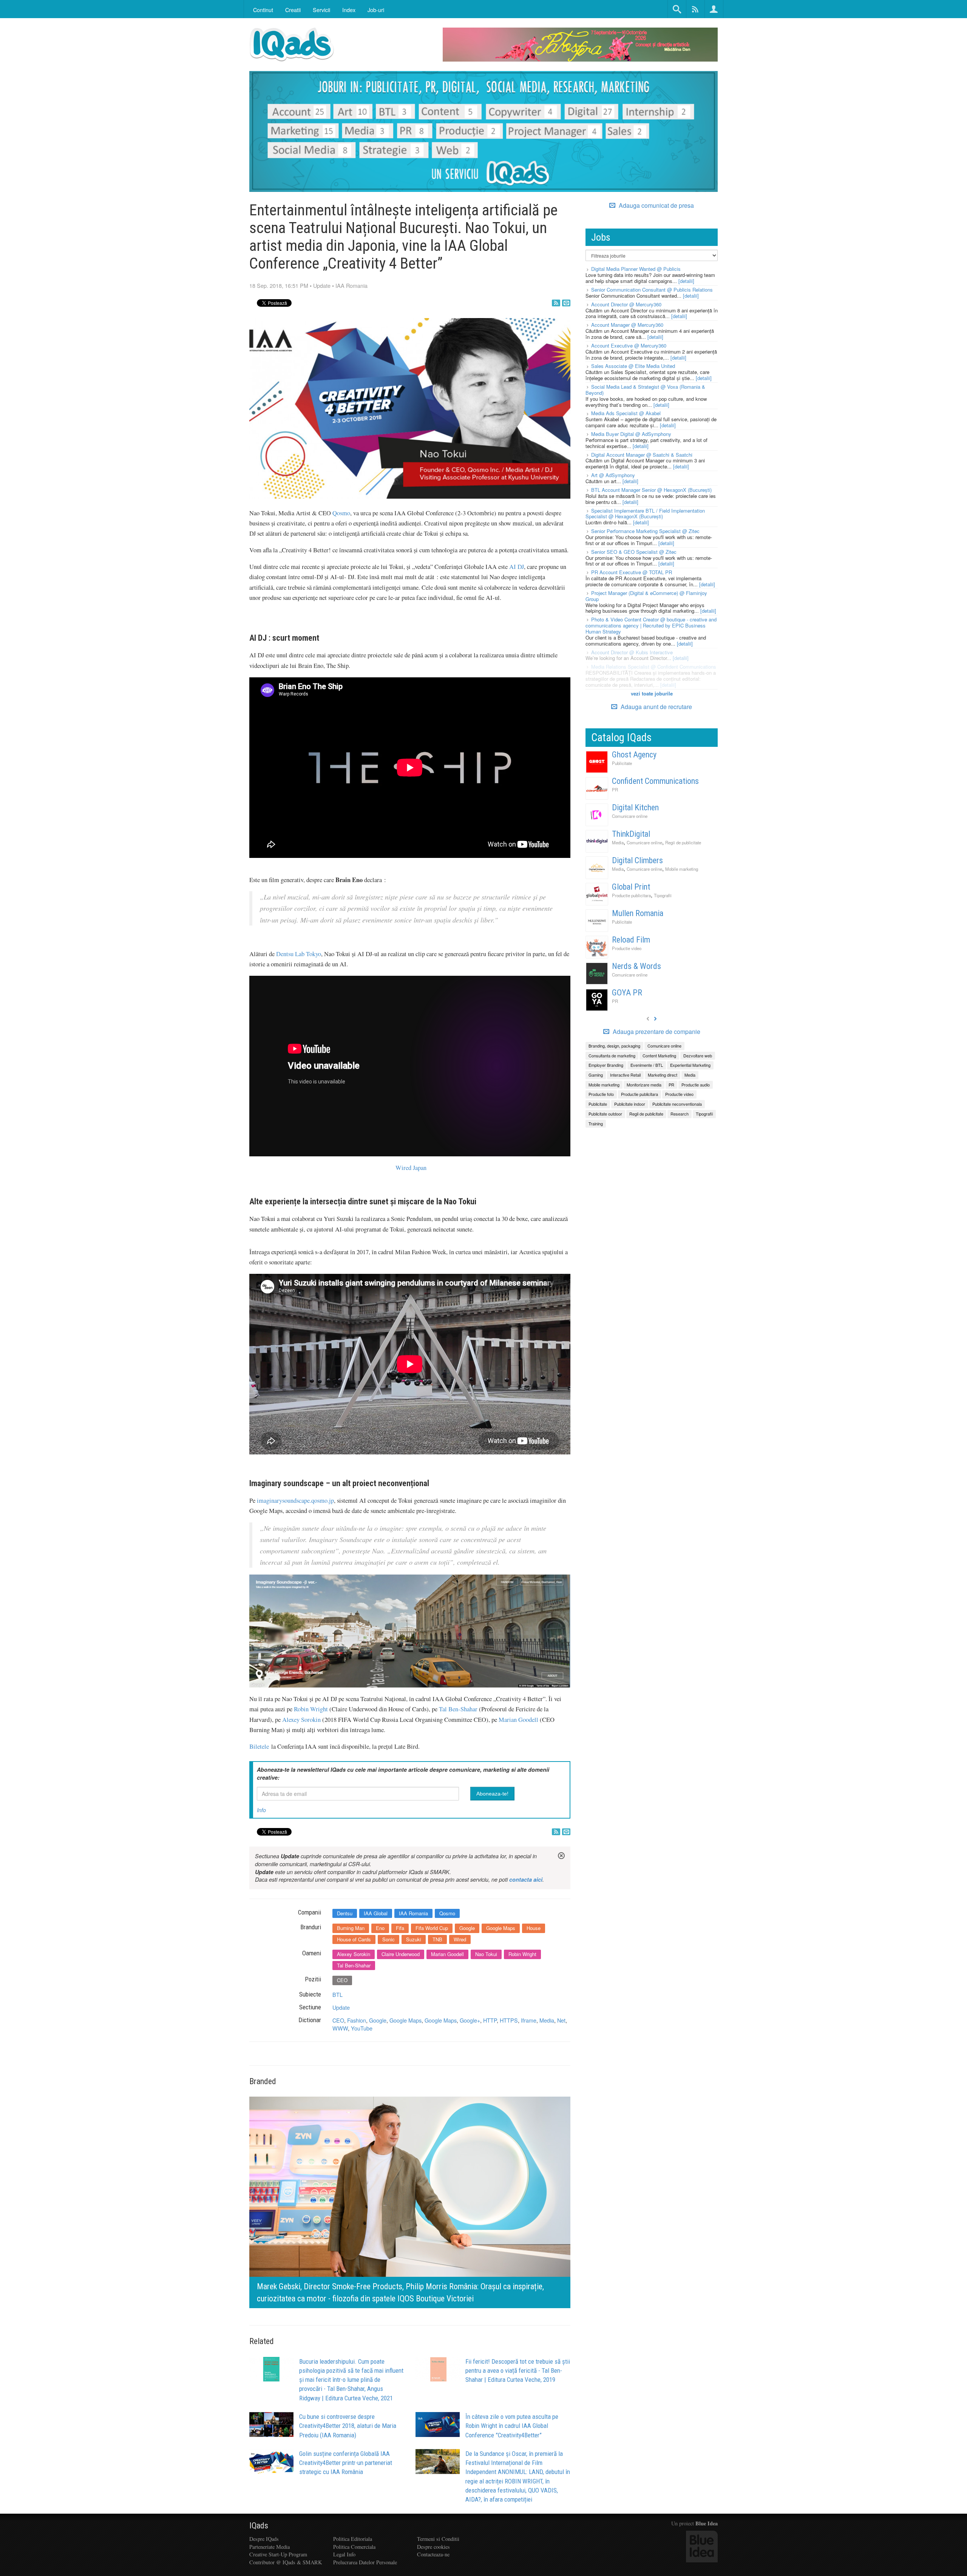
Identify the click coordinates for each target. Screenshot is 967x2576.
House (534, 1928)
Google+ (470, 2020)
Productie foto (601, 1094)
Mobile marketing (682, 869)
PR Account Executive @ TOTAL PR (632, 572)
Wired (460, 1939)
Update (322, 285)
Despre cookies (433, 2547)
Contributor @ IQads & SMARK (286, 2562)
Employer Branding (606, 1065)
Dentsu (345, 1913)
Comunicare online (630, 816)
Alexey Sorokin (301, 1720)
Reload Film (631, 940)
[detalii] (686, 281)
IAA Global (376, 1913)
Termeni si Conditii (438, 2539)
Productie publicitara (631, 895)
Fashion (357, 2020)
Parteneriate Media (270, 2547)
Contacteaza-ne (433, 2554)
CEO (342, 1980)
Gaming (596, 1075)
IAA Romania (351, 285)
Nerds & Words (636, 966)
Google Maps (501, 1928)
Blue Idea (707, 2523)
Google (467, 1928)
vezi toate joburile (652, 693)
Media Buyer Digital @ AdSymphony (631, 434)
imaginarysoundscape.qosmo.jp (295, 1500)
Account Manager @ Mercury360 (627, 325)
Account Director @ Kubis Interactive (632, 652)
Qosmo (341, 513)
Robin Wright (311, 1709)
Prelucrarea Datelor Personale (365, 2562)
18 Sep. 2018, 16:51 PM (279, 285)
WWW (340, 2028)
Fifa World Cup (432, 1928)
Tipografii (663, 895)
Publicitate (622, 763)
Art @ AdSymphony (613, 475)
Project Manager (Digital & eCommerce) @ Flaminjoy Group (646, 596)
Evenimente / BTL (647, 1065)
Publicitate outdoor (605, 1114)
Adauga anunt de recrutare (656, 707)
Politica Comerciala (354, 2547)
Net (561, 2020)
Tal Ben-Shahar (458, 1709)
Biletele (259, 1746)
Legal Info (344, 2554)
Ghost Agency (634, 755)
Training (596, 1123)
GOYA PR (627, 993)
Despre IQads (264, 2539)
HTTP (490, 2020)
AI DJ (517, 567)
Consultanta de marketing (612, 1055)
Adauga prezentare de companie (656, 1032)
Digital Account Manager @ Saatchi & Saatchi (642, 455)
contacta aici (526, 1879)
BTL (338, 1994)
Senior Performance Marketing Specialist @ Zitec (645, 531)
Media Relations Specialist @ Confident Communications (654, 667)
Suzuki (414, 1939)
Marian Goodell (518, 1720)
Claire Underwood (401, 1954)
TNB (437, 1939)
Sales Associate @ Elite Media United (633, 366)
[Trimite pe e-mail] (566, 303)
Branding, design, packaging (614, 1046)
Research (680, 1114)
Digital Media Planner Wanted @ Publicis (636, 269)
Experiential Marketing (690, 1065)
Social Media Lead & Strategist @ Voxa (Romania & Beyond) (645, 390)
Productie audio (696, 1085)
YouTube (362, 2028)
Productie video (627, 948)
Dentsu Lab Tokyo (299, 954)
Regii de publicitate (683, 842)
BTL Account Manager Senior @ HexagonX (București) (651, 490)
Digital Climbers (637, 860)
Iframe (529, 2020)
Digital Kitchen (635, 807)
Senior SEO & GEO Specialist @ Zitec (634, 552)
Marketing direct (663, 1075)
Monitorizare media (644, 1085)
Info (261, 1810)
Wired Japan (411, 1168)
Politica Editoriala (353, 2539)
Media (547, 2020)
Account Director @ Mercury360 (626, 304)
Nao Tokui (486, 1954)
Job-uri (376, 10)
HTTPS (509, 2020)
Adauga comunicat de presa (656, 206)
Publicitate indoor (630, 1104)
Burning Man (351, 1928)
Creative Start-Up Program (278, 2554)
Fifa (400, 1928)
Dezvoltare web (698, 1055)
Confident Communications (655, 781)
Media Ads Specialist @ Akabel (626, 413)
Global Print (631, 887)
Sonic (388, 1939)
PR (615, 790)
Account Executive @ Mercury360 (629, 345)
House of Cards (354, 1939)
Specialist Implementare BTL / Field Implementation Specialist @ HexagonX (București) (645, 514)
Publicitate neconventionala (677, 1104)
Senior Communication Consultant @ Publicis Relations (652, 290)
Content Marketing (659, 1055)
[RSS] (556, 303)
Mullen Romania (638, 913)
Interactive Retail (625, 1075)
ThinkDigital (631, 834)
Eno (380, 1928)
